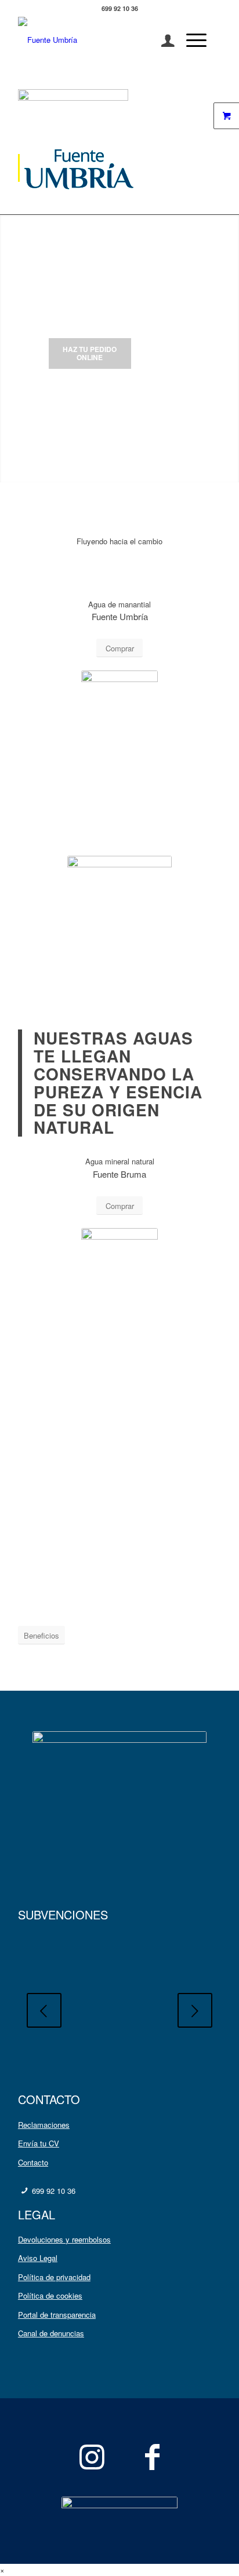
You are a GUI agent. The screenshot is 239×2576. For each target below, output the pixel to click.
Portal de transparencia (57, 2315)
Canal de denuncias (51, 2333)
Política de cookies (50, 2295)
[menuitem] (162, 40)
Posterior (195, 2010)
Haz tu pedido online (90, 353)
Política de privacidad (54, 2277)
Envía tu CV (39, 2143)
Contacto (33, 2162)
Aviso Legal (38, 2258)
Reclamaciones (44, 2125)
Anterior (44, 2010)
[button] (2, 2570)
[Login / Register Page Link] (162, 40)
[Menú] (191, 40)
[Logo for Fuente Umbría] (99, 40)
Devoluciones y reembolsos (64, 2239)
